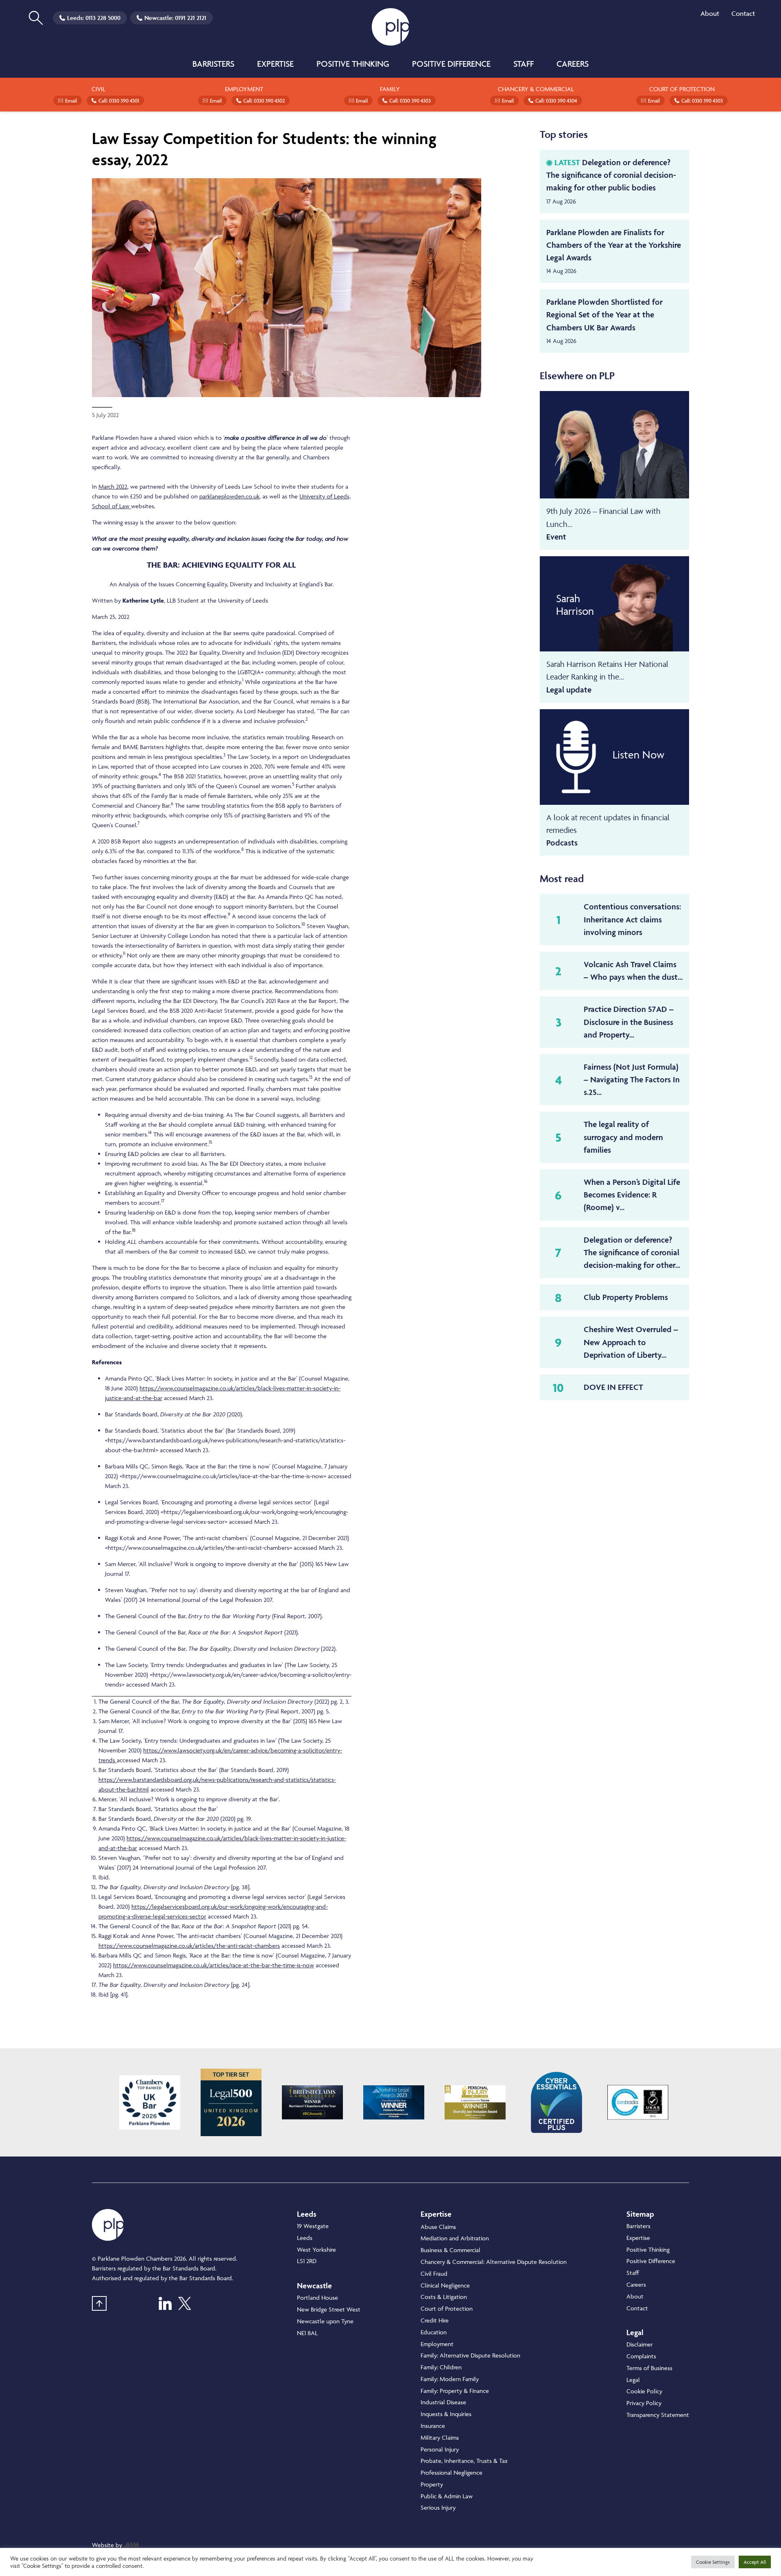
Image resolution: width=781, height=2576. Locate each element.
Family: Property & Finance (455, 2391)
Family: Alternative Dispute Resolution (470, 2355)
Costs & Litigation (444, 2297)
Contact (743, 13)
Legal (633, 2380)
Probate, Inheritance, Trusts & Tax (464, 2461)
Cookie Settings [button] (713, 2562)
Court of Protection (447, 2308)
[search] (36, 18)
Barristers (213, 64)
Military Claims (440, 2437)
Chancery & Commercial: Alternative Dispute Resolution (494, 2262)
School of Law (111, 506)
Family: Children (441, 2367)
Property (432, 2484)
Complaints (641, 2356)
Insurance (433, 2426)
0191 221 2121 (191, 18)
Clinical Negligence (445, 2285)
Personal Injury (440, 2449)
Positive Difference (451, 64)
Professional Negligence (452, 2472)
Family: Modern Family (450, 2379)
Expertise (275, 64)
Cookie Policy (644, 2391)
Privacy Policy (644, 2403)
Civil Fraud (434, 2273)
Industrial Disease (443, 2402)
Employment (437, 2344)
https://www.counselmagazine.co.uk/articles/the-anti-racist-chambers (189, 1946)
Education (434, 2332)
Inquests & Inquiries (446, 2414)
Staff (524, 64)
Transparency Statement (658, 2415)
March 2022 (113, 486)
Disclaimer (640, 2344)
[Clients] (150, 2102)
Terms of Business (649, 2368)
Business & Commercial (450, 2250)
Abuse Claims (438, 2227)
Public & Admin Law (447, 2496)
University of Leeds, (325, 496)
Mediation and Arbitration (455, 2238)
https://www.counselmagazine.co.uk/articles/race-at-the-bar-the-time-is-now (214, 1965)
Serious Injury (438, 2507)
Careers (573, 64)
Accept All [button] (755, 2562)
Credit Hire (435, 2320)
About (710, 13)
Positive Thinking (353, 64)
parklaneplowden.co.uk (229, 496)
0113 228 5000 (103, 18)
